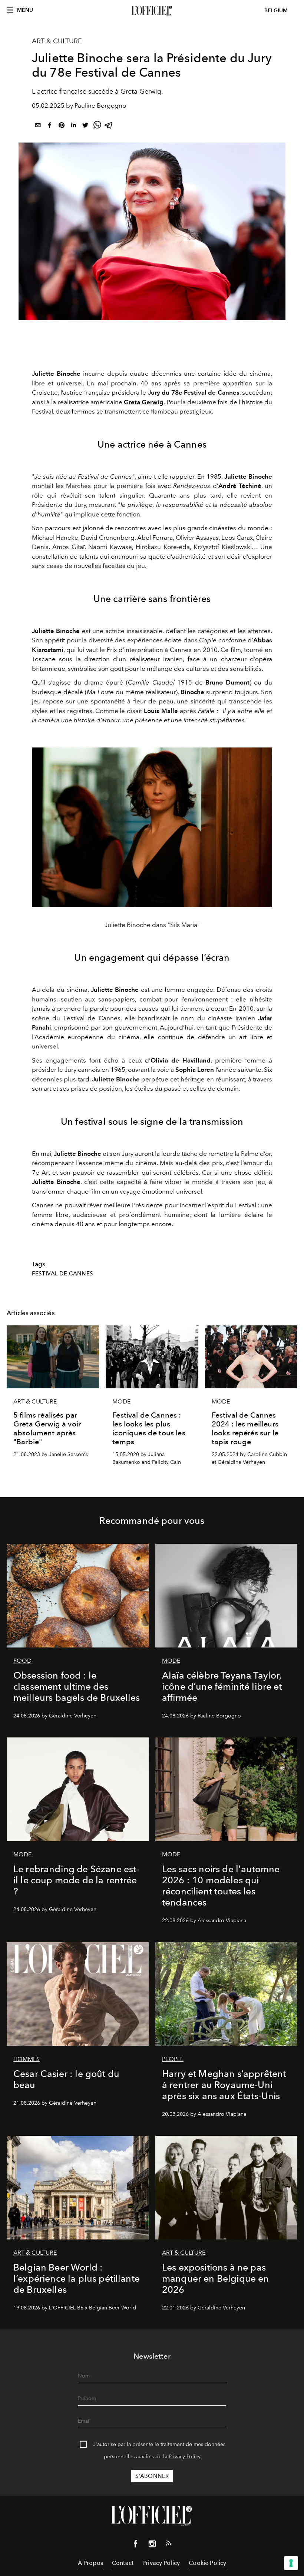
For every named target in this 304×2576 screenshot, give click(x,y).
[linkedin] (73, 126)
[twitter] (85, 126)
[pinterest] (62, 126)
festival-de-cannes (62, 1274)
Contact (123, 2563)
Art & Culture (57, 41)
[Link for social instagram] (152, 2545)
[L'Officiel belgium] (152, 11)
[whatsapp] (97, 126)
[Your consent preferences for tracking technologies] (291, 2563)
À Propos (90, 2563)
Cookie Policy (207, 2563)
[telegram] (109, 126)
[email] (38, 126)
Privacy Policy (185, 2457)
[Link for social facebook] (136, 2545)
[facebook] (50, 126)
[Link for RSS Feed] (168, 2545)
